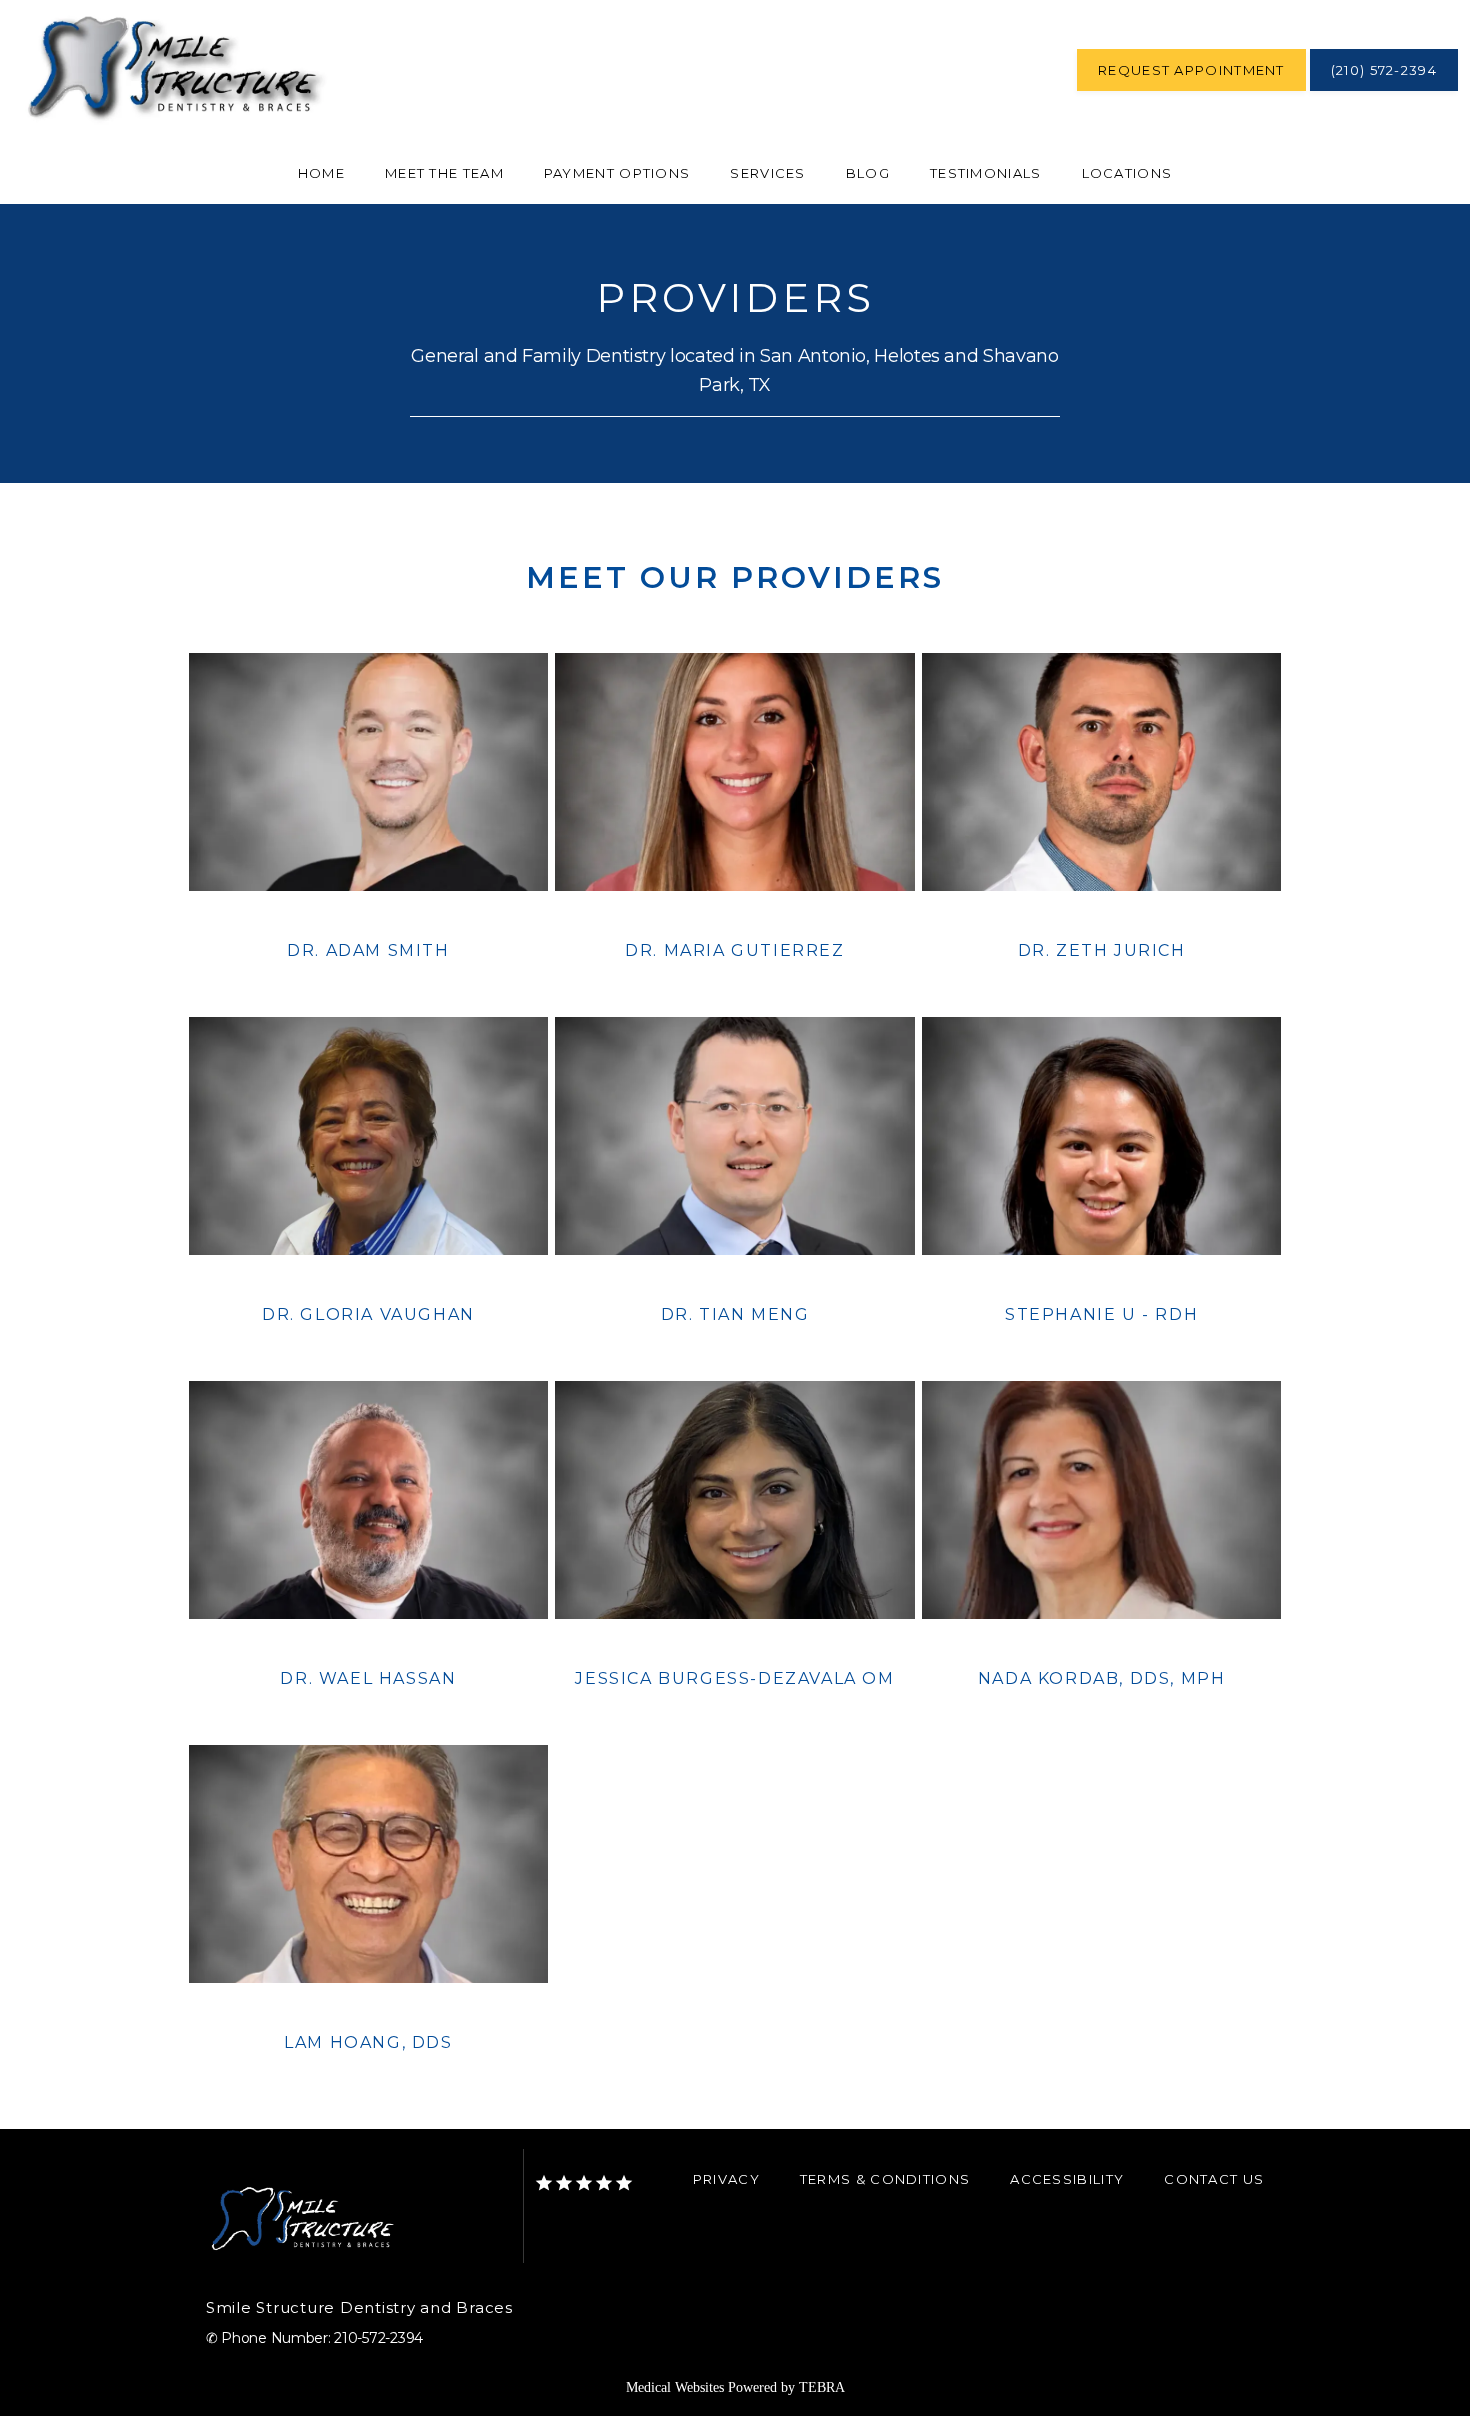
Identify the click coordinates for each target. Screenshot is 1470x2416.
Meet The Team (444, 173)
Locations (1127, 173)
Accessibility (1067, 2179)
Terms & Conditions (885, 2179)
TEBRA (822, 2387)
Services (767, 173)
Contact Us (1214, 2179)
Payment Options (617, 173)
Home (321, 173)
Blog (868, 173)
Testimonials (986, 173)
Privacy (726, 2179)
